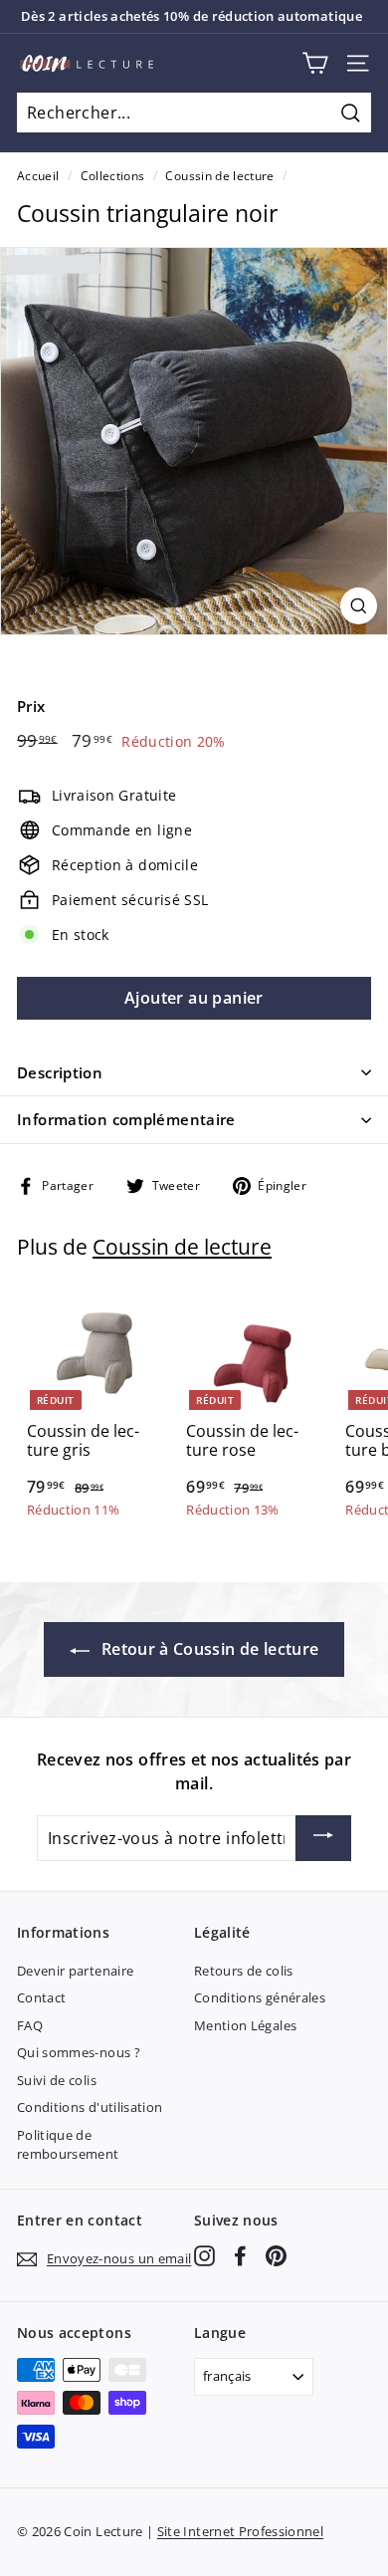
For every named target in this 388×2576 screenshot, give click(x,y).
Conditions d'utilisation (90, 2107)
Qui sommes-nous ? (79, 2052)
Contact (41, 1997)
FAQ (30, 2025)
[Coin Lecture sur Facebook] (240, 2256)
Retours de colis (244, 1971)
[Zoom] (359, 606)
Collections (113, 175)
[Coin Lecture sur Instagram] (204, 2256)
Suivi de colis (57, 2080)
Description (60, 1072)
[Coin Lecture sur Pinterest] (276, 2256)
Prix (31, 706)
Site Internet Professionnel (240, 2531)
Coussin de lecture (219, 175)
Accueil (38, 175)
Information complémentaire (126, 1119)
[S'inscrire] (323, 1838)
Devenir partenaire (75, 1971)
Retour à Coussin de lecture (208, 1649)
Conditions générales (260, 1997)
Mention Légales (245, 2025)
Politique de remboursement (68, 2145)
